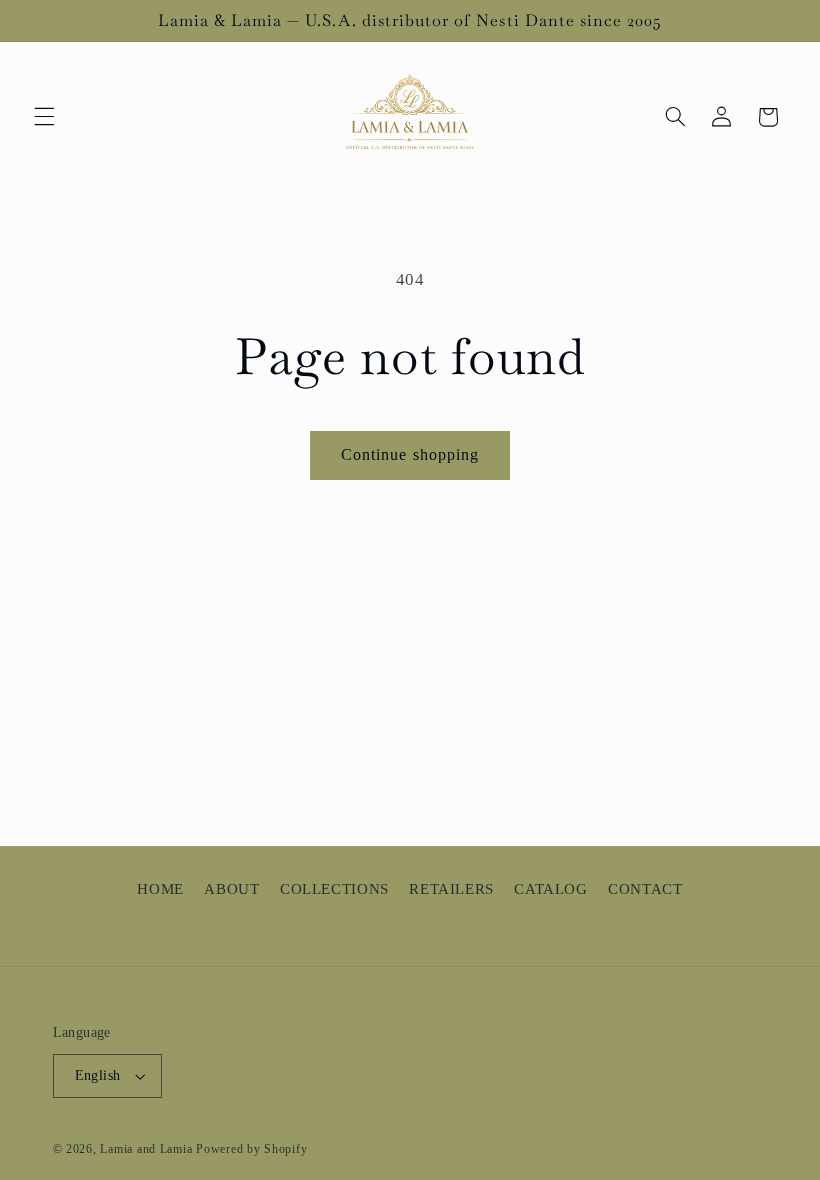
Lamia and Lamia (146, 1149)
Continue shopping (410, 454)
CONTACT (645, 889)
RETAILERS (451, 889)
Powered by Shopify (251, 1149)
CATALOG (550, 889)
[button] (44, 117)
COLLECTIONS (334, 889)
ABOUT (231, 889)
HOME (160, 889)
